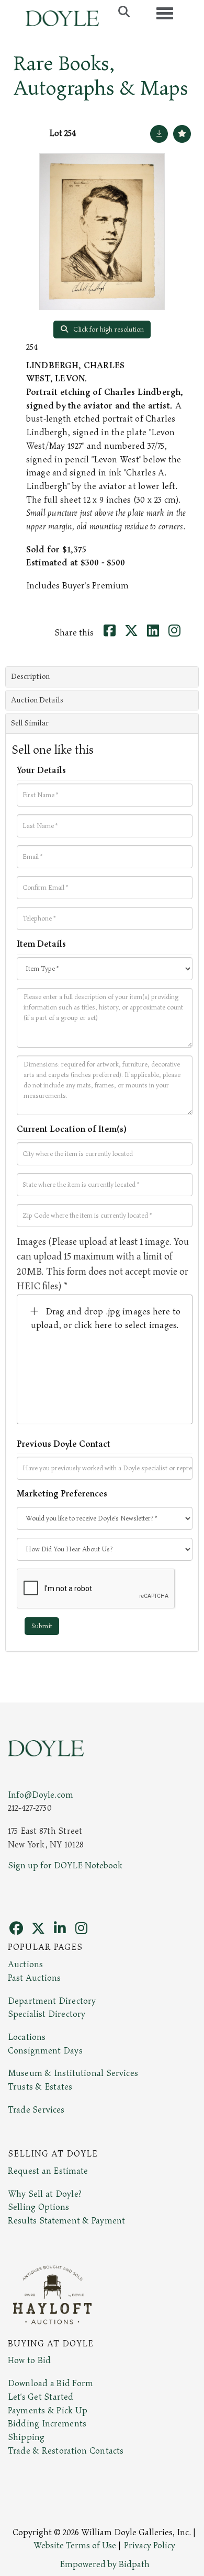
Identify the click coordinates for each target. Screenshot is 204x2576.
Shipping (26, 2437)
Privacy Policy (150, 2546)
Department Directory (52, 2001)
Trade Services (36, 2110)
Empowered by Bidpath (105, 2564)
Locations (27, 2037)
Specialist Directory (47, 2014)
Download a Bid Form (50, 2384)
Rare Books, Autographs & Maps (101, 76)
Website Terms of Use (75, 2546)
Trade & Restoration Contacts (66, 2451)
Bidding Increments (47, 2424)
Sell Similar (30, 723)
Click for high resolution (108, 330)
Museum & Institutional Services (73, 2073)
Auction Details (37, 700)
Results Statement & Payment (66, 2221)
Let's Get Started (41, 2397)
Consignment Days (45, 2051)
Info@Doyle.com (41, 1795)
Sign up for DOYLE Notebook (65, 1866)
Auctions (25, 1965)
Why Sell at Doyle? (45, 2194)
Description (30, 677)
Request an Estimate (48, 2171)
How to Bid (29, 2361)
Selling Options (39, 2207)
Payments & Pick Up (48, 2411)
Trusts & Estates (40, 2087)
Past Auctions (34, 1978)
